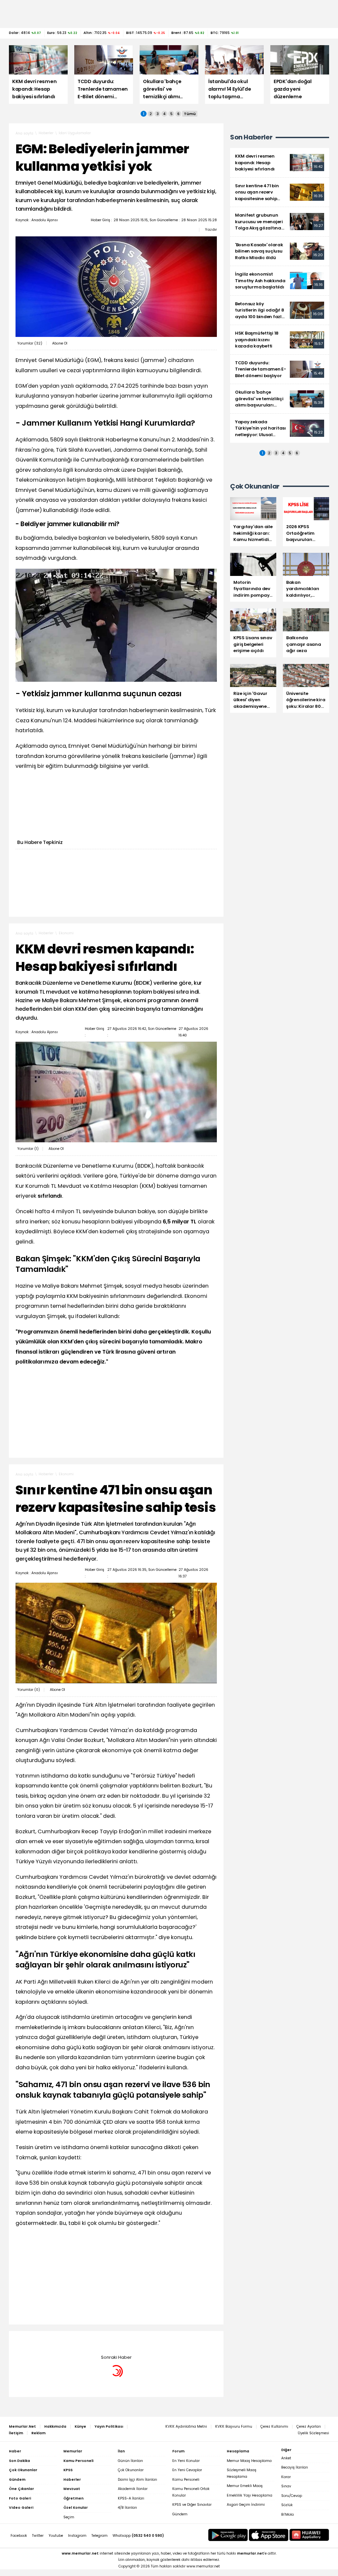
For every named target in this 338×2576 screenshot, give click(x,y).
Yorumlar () (30, 343)
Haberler (46, 133)
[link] (280, 163)
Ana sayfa (24, 133)
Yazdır (211, 229)
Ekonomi (66, 933)
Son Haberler (251, 137)
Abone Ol (60, 343)
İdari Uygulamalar (75, 133)
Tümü (190, 114)
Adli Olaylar (69, 2341)
